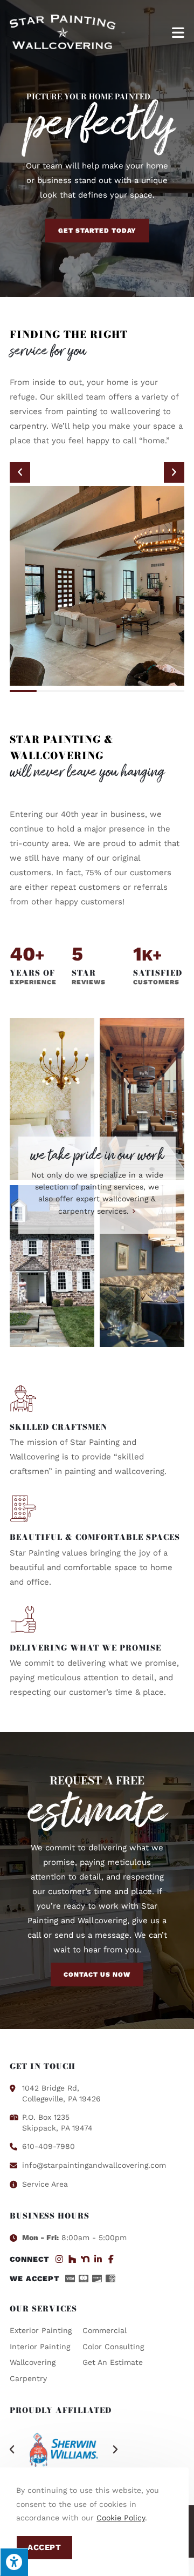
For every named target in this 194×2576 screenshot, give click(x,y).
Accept (44, 2547)
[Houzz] (72, 2259)
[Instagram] (59, 2259)
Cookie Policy (121, 2518)
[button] (20, 472)
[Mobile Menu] (178, 32)
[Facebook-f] (111, 2259)
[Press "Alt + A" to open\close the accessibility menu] (14, 2562)
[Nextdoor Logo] (85, 2259)
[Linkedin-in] (98, 2259)
